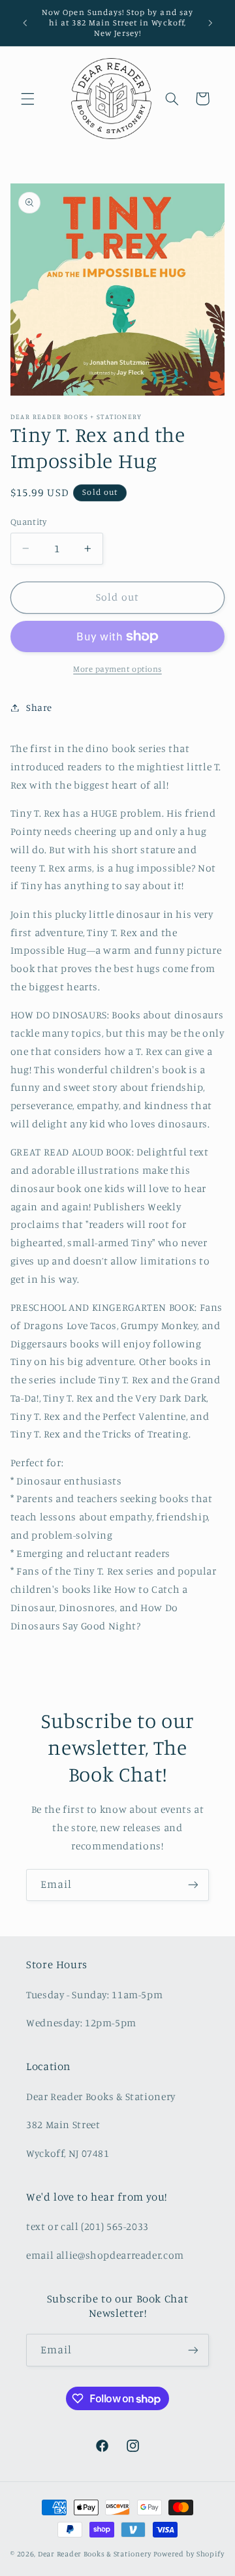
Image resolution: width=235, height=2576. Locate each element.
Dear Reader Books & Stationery (95, 2554)
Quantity (28, 522)
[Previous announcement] (25, 23)
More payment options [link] (117, 669)
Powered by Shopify (189, 2554)
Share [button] (39, 707)
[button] (27, 99)
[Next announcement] (210, 23)
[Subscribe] (193, 1885)
